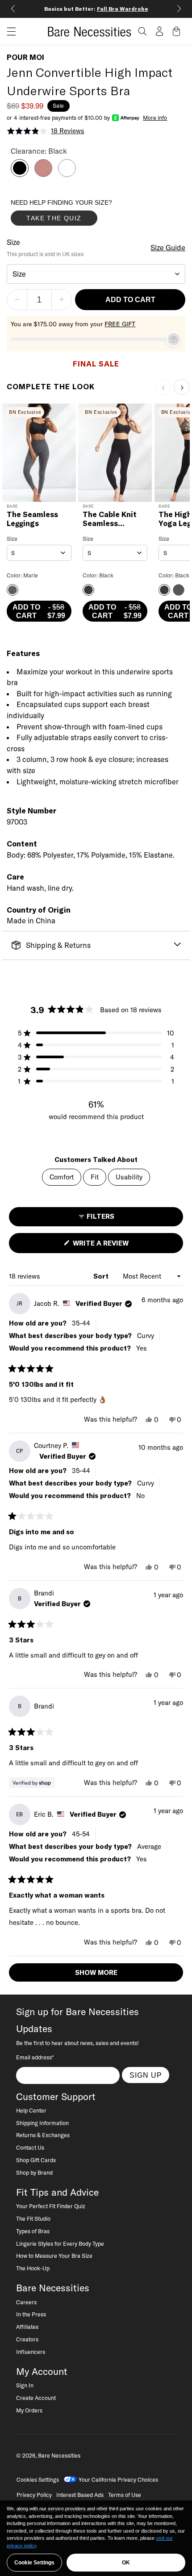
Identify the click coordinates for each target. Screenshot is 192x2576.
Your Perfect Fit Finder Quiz (51, 2206)
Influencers (31, 2352)
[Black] (20, 174)
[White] (67, 174)
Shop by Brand (34, 2172)
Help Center (31, 2110)
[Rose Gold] (43, 174)
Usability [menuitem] (129, 1177)
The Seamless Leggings (32, 519)
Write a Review (116, 1246)
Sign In (25, 2385)
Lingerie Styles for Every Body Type (60, 2243)
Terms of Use (125, 2495)
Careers (26, 2302)
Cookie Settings (34, 2563)
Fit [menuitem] (95, 1177)
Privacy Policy (34, 2495)
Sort (102, 1276)
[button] (8, 32)
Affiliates (27, 2327)
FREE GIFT (120, 324)
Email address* (35, 2057)
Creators (27, 2339)
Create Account (36, 2398)
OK (126, 2563)
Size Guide (168, 248)
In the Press (31, 2314)
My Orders (29, 2410)
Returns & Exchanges (43, 2135)
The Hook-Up (33, 2268)
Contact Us (30, 2147)
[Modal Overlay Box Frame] (78, 215)
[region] (96, 2538)
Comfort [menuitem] (62, 1177)
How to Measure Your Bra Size (54, 2256)
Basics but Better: (96, 9)
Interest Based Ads (80, 2495)
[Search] (142, 31)
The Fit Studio (33, 2218)
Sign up (146, 2075)
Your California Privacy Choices (118, 2479)
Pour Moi (25, 57)
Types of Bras (33, 2231)
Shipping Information (42, 2123)
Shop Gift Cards (36, 2160)
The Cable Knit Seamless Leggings (110, 519)
